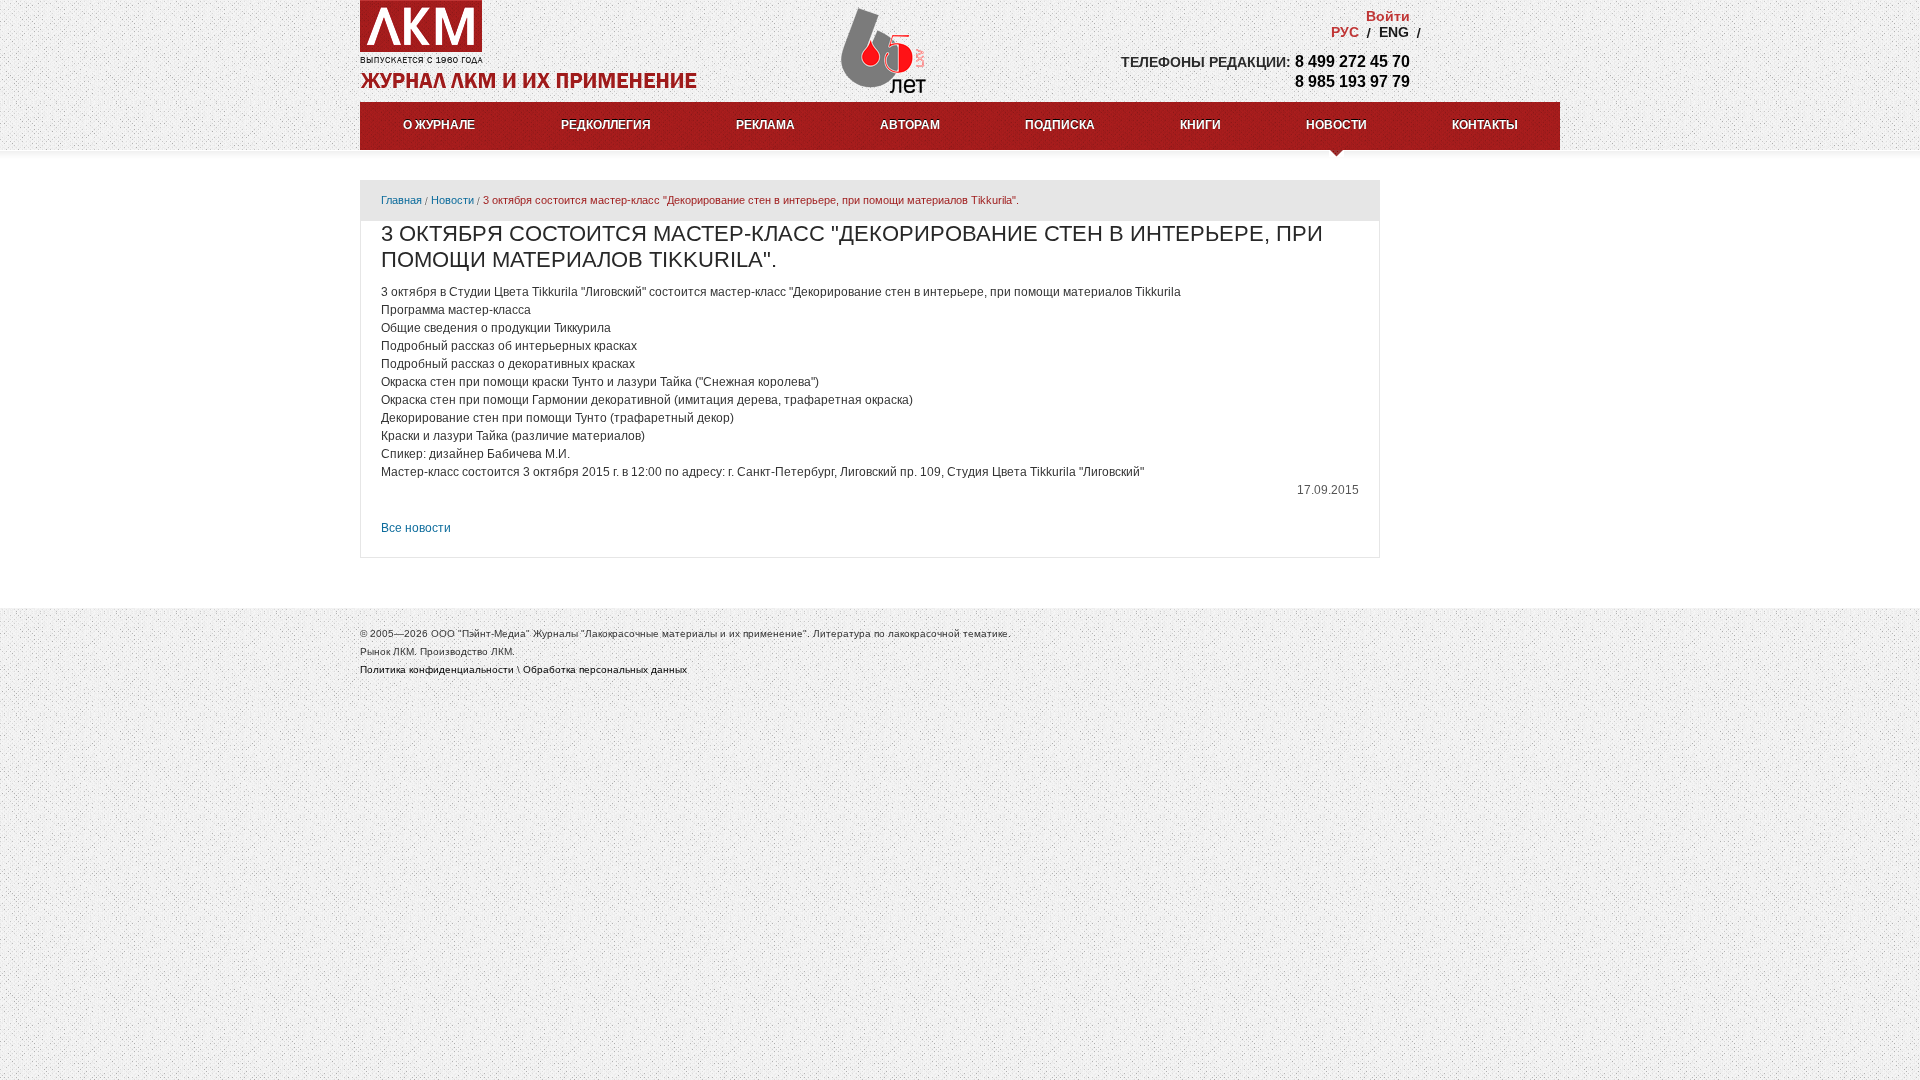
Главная (401, 200)
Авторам (910, 125)
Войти (1388, 16)
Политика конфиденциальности (437, 669)
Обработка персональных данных (605, 669)
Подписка (1060, 125)
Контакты (1485, 125)
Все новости (416, 528)
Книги (1200, 125)
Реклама (765, 125)
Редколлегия (606, 125)
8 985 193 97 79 (1352, 81)
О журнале (439, 125)
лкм (421, 26)
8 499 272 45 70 (1352, 61)
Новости (1336, 125)
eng (1394, 32)
